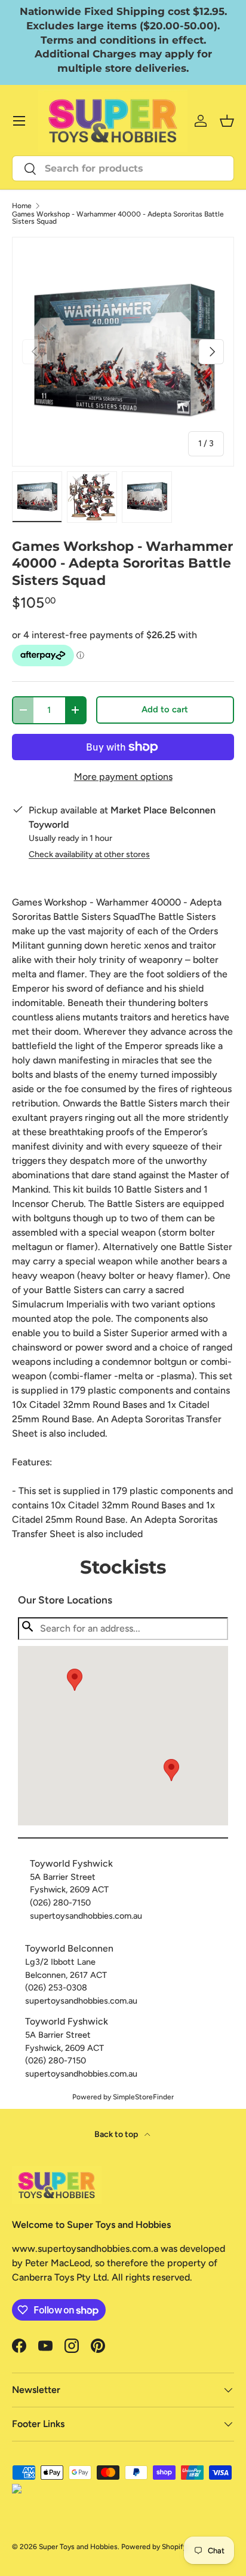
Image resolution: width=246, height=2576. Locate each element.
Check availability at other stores (89, 854)
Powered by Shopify (154, 2547)
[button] (171, 1770)
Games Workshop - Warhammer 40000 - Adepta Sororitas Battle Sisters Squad (118, 218)
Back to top (117, 2134)
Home (22, 206)
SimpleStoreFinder (143, 2097)
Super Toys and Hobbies (78, 2547)
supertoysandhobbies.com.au (86, 1916)
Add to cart (165, 709)
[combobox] (123, 168)
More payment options (123, 777)
